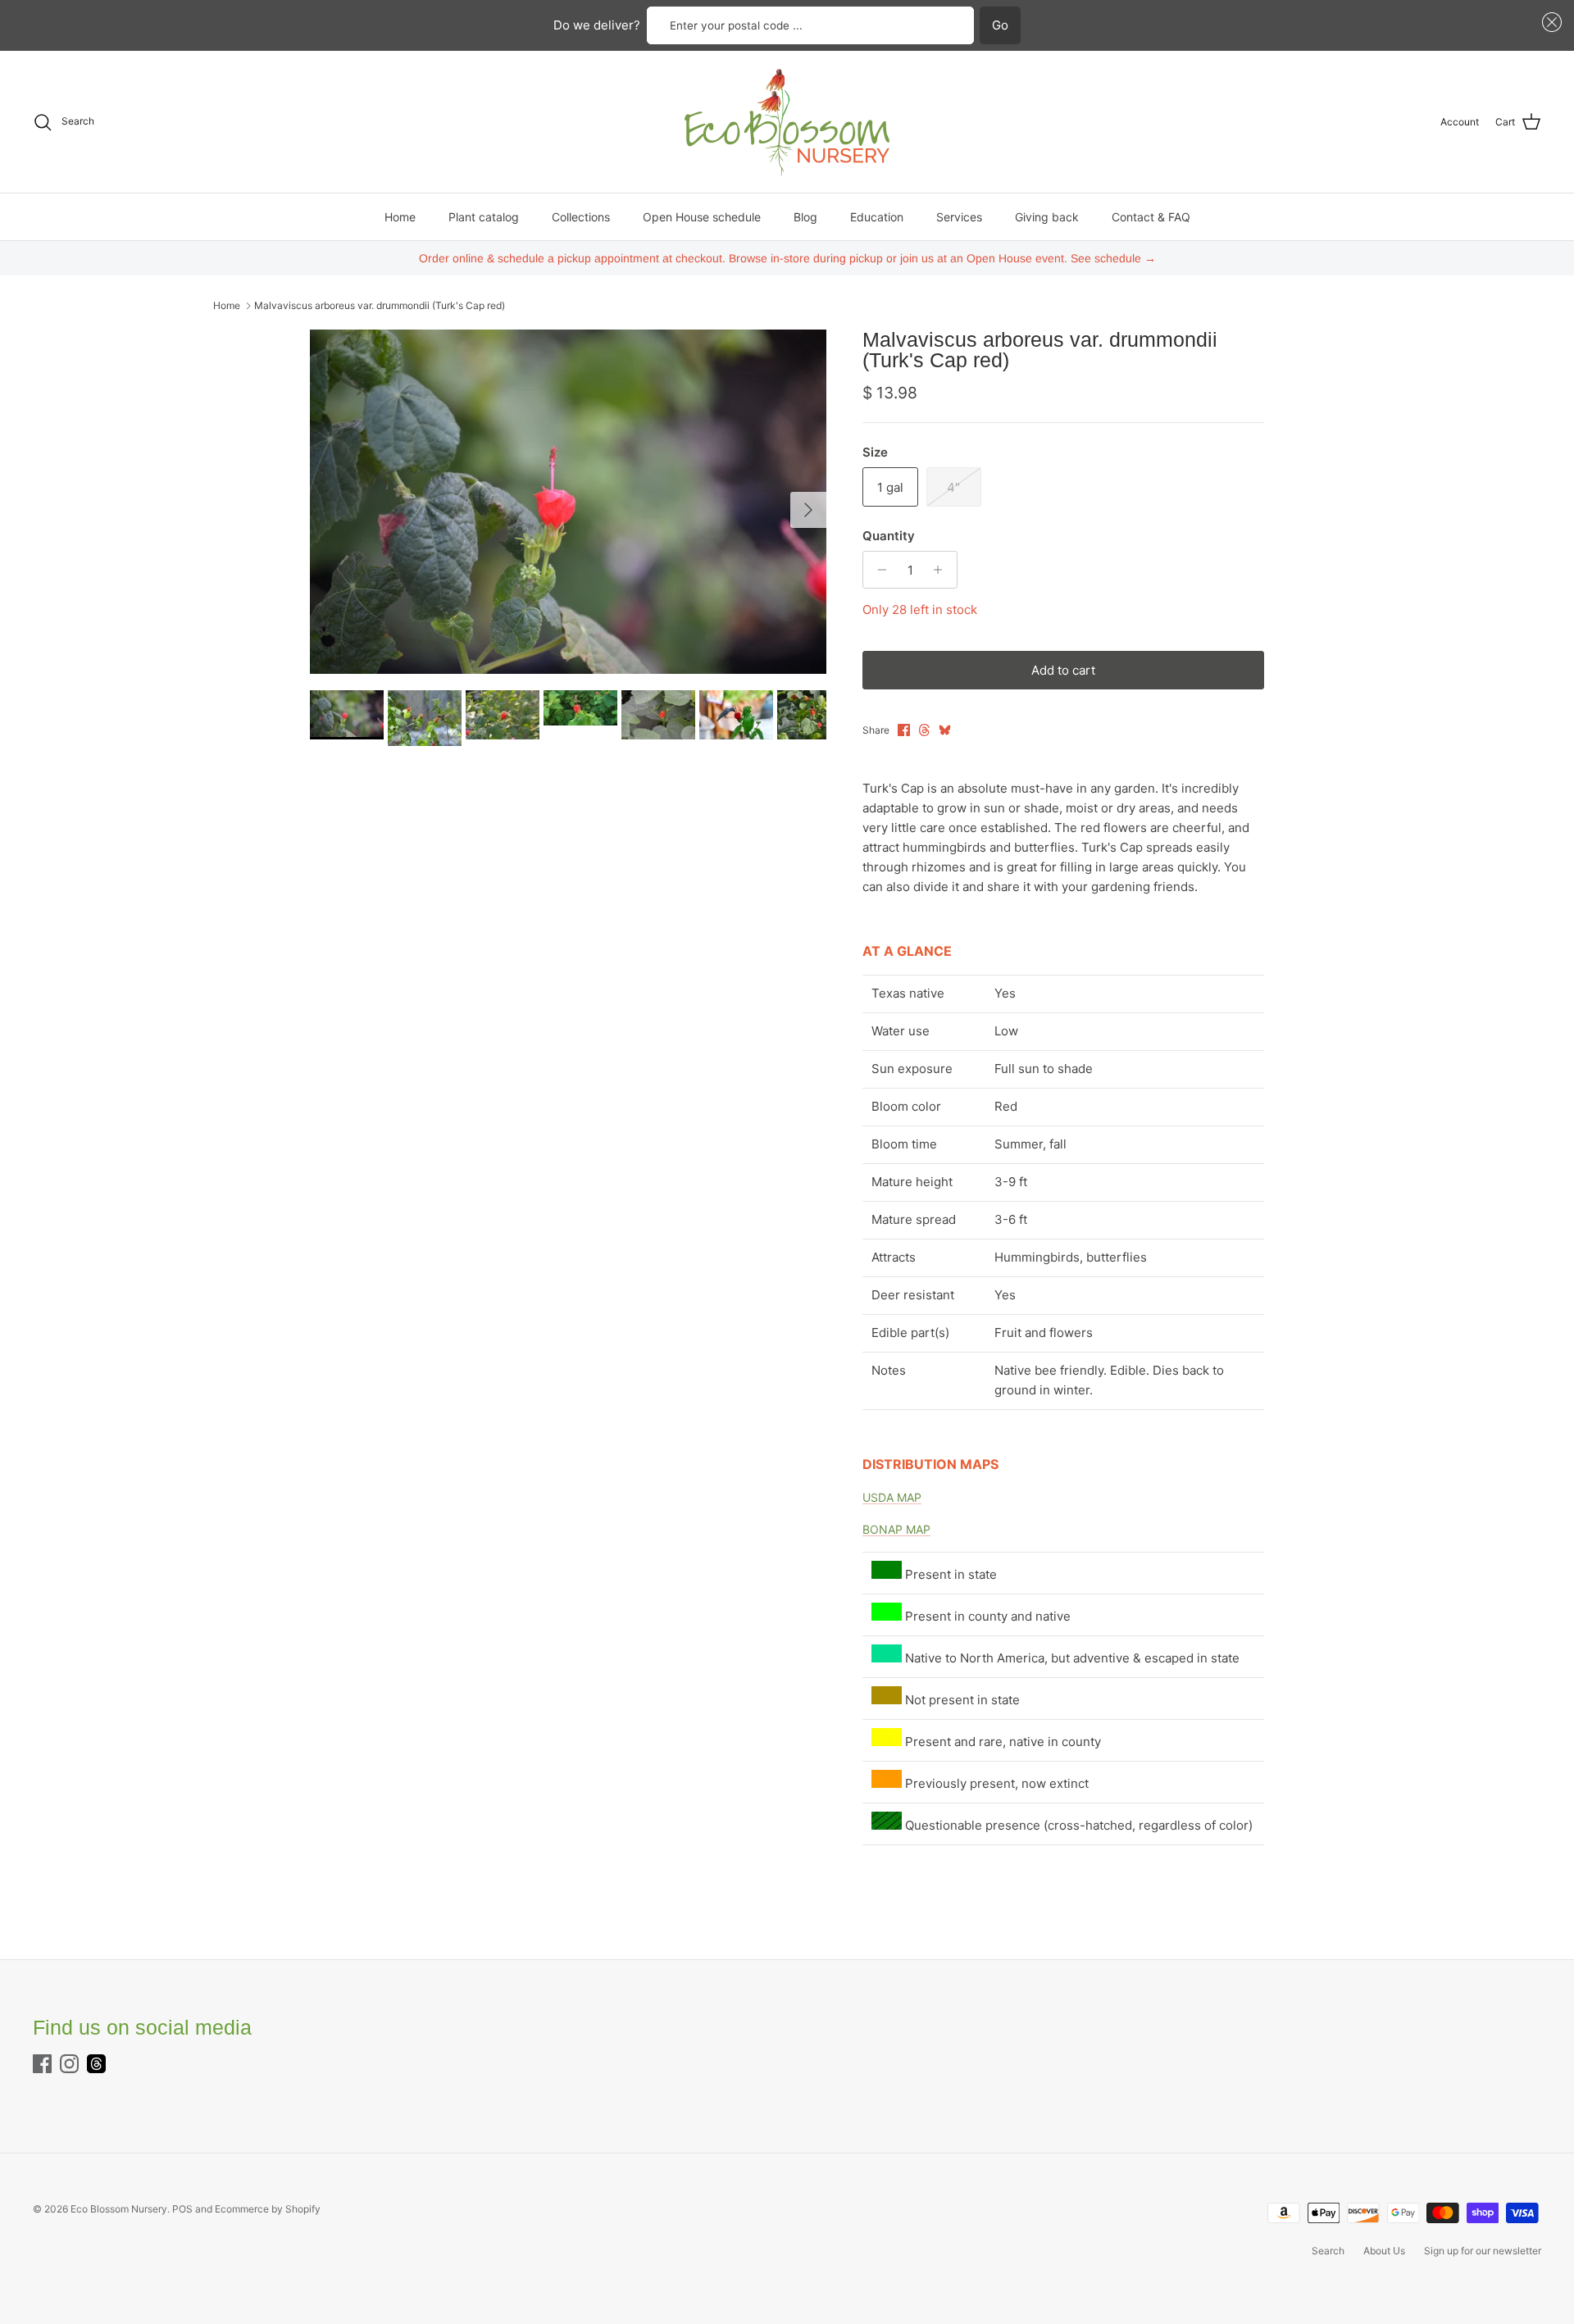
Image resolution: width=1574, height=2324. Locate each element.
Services (959, 217)
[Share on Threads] (924, 730)
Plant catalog (484, 217)
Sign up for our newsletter (1483, 2251)
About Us (1384, 2251)
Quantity (889, 536)
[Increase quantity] (942, 570)
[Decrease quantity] (878, 570)
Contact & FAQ (1151, 217)
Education (877, 217)
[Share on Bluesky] (945, 730)
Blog (805, 217)
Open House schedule (702, 217)
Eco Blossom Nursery (119, 2209)
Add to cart (1063, 670)
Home (400, 217)
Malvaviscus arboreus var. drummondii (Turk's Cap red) (380, 305)
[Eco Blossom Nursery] (787, 122)
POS (182, 2209)
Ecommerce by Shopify (268, 2209)
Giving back (1047, 217)
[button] (1549, 23)
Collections (581, 217)
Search (1328, 2251)
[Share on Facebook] (904, 730)
